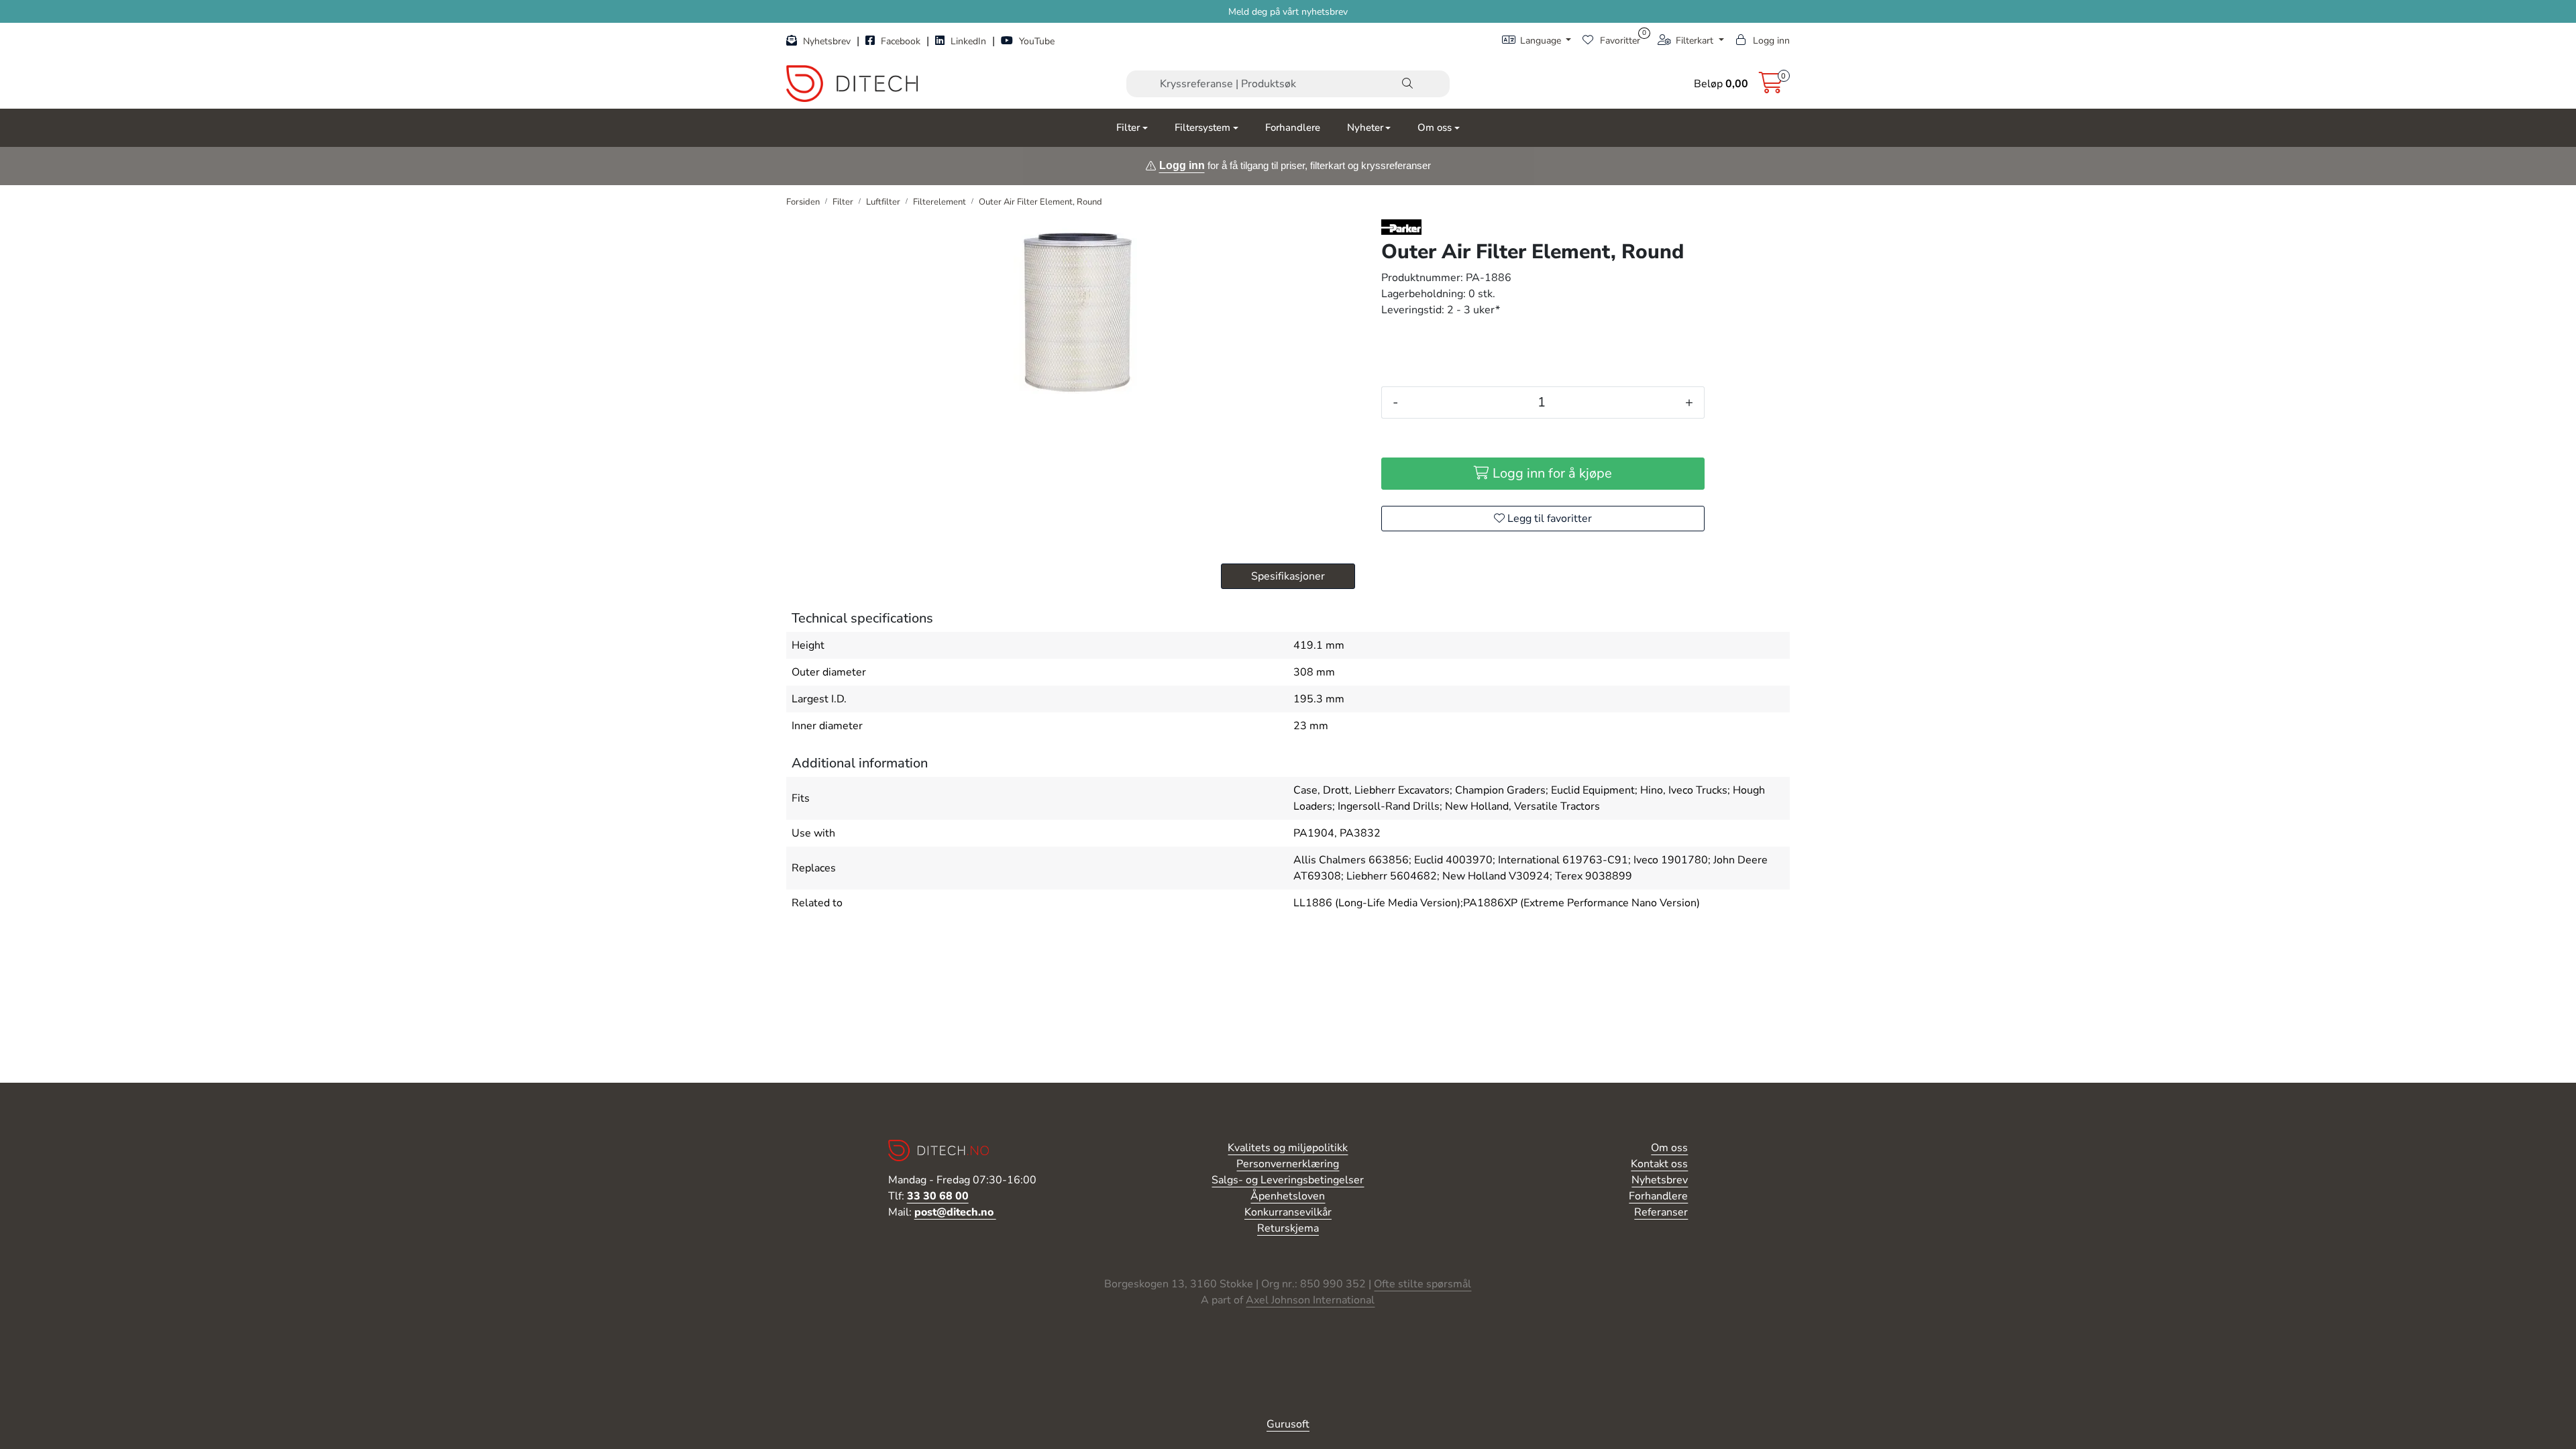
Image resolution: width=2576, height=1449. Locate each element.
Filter (1128, 127)
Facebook (901, 41)
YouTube (1035, 41)
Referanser (1661, 1212)
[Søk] (1407, 84)
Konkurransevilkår (1288, 1212)
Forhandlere (1293, 127)
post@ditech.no (955, 1212)
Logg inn (1182, 165)
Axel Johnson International (1310, 1300)
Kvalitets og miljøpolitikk (1288, 1148)
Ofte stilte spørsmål (1423, 1284)
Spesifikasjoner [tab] (1288, 576)
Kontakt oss (1659, 1164)
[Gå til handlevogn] (1771, 87)
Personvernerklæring (1288, 1164)
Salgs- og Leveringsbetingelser (1288, 1180)
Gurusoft (1288, 1424)
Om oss (1435, 127)
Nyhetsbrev (827, 41)
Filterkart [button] (1695, 41)
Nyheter (1365, 127)
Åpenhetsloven (1288, 1196)
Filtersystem (1202, 127)
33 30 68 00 (938, 1196)
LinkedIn (968, 41)
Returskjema (1288, 1228)
